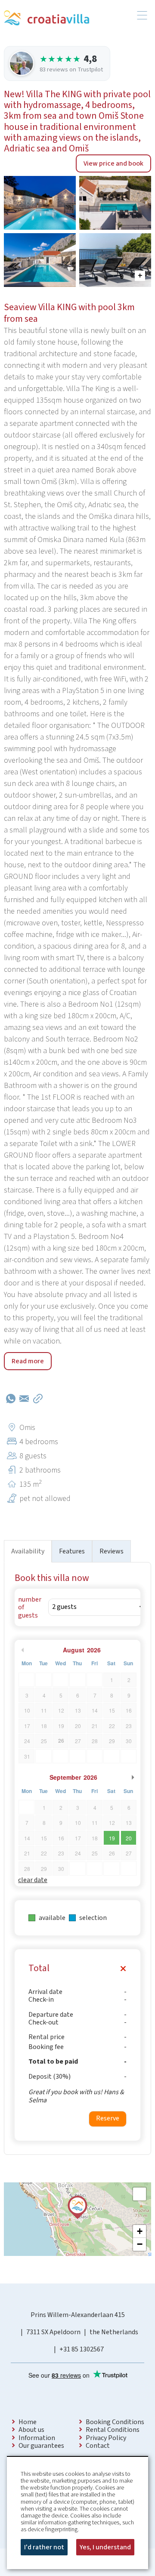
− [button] (140, 2244)
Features (72, 1551)
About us (31, 2430)
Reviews (112, 1551)
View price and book (113, 163)
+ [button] (140, 2231)
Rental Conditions (113, 2430)
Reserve (108, 2118)
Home (28, 2422)
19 (112, 1838)
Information (37, 2438)
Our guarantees (41, 2446)
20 (129, 1838)
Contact (98, 2446)
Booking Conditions (115, 2422)
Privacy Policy (106, 2438)
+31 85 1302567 (82, 2349)
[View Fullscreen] (139, 2194)
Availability (28, 1551)
